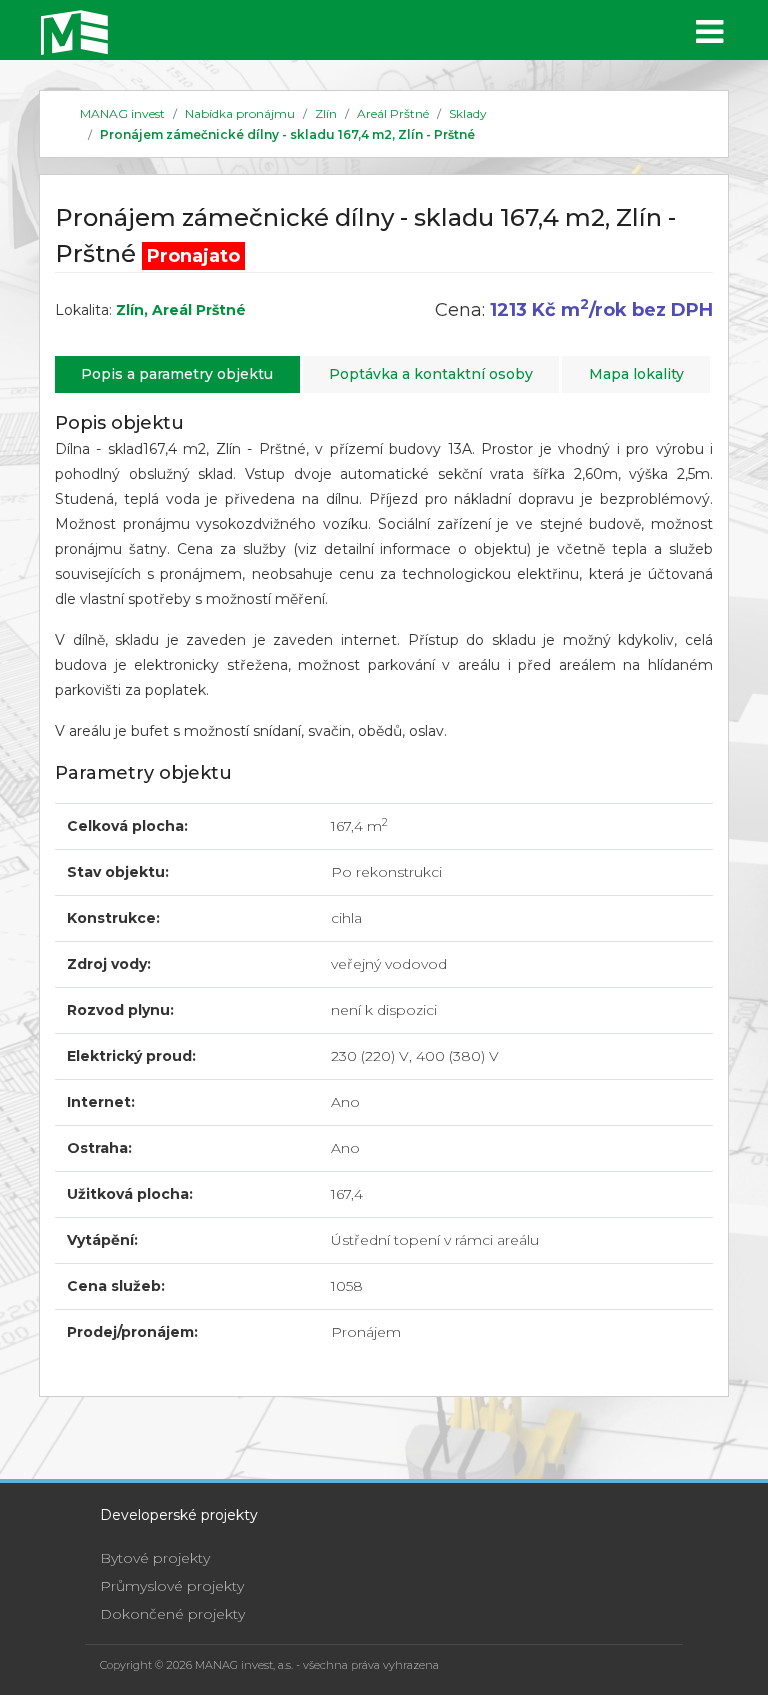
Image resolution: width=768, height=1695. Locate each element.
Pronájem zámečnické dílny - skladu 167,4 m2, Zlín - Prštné (287, 134)
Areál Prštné (393, 113)
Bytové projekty (155, 1558)
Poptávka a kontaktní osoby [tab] (431, 374)
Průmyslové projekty (172, 1586)
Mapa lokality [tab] (636, 374)
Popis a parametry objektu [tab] (177, 374)
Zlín (326, 113)
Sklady (468, 113)
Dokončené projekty (172, 1614)
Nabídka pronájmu (240, 113)
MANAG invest (122, 113)
